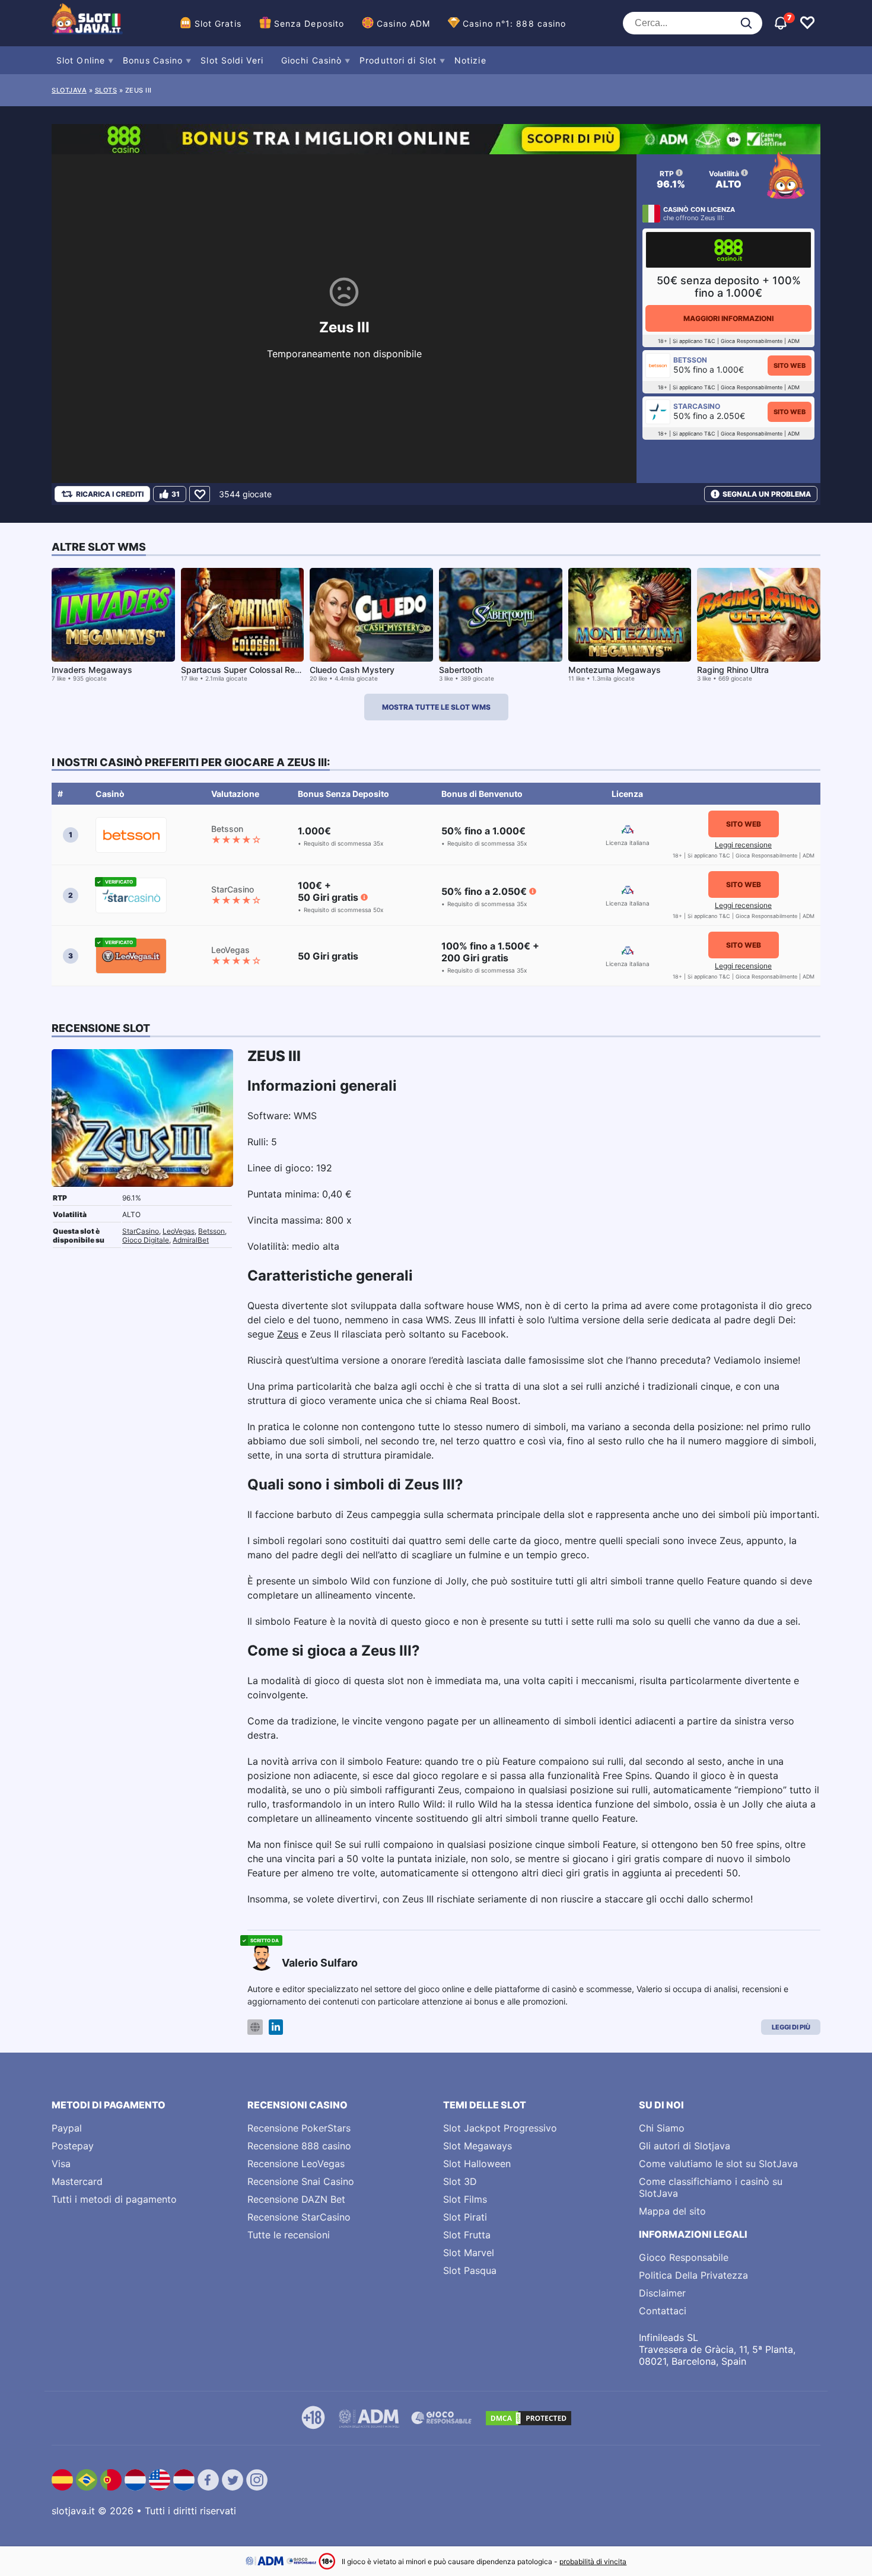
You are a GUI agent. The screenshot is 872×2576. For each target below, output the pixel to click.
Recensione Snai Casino (301, 2181)
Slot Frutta (467, 2235)
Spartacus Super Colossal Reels (244, 670)
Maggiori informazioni (728, 318)
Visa (61, 2164)
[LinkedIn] (276, 2027)
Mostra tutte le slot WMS (436, 707)
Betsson (211, 1231)
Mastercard (77, 2181)
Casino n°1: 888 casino (514, 23)
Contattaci (663, 2311)
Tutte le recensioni (289, 2235)
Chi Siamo (662, 2128)
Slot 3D (460, 2181)
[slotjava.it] (87, 23)
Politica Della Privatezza (693, 2275)
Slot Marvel (469, 2253)
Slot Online (81, 60)
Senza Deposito (309, 23)
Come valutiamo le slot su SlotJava (718, 2164)
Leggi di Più (791, 2027)
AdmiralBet (191, 1240)
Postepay (73, 2146)
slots (106, 90)
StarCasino (141, 1231)
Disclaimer (662, 2293)
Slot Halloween (477, 2164)
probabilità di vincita (593, 2561)
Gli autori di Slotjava (685, 2146)
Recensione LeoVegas (296, 2164)
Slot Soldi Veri (232, 60)
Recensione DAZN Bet (296, 2199)
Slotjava (69, 90)
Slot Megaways (478, 2146)
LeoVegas (179, 1231)
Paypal (67, 2128)
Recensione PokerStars (299, 2128)
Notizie (470, 60)
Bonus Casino (153, 60)
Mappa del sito (672, 2211)
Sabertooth (461, 670)
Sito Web (790, 366)
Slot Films (465, 2199)
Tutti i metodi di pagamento (114, 2199)
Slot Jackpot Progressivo (500, 2128)
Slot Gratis (218, 23)
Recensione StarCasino (299, 2217)
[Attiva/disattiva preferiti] (807, 23)
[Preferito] (200, 494)
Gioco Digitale (146, 1240)
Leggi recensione (743, 845)
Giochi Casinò (311, 60)
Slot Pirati (465, 2217)
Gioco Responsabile (684, 2257)
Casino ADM (403, 23)
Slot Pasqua (470, 2270)
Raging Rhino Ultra (733, 670)
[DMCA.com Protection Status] (529, 2418)
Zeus (288, 1334)
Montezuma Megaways (615, 670)
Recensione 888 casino (299, 2146)
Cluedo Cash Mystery (352, 670)
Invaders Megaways (92, 670)
